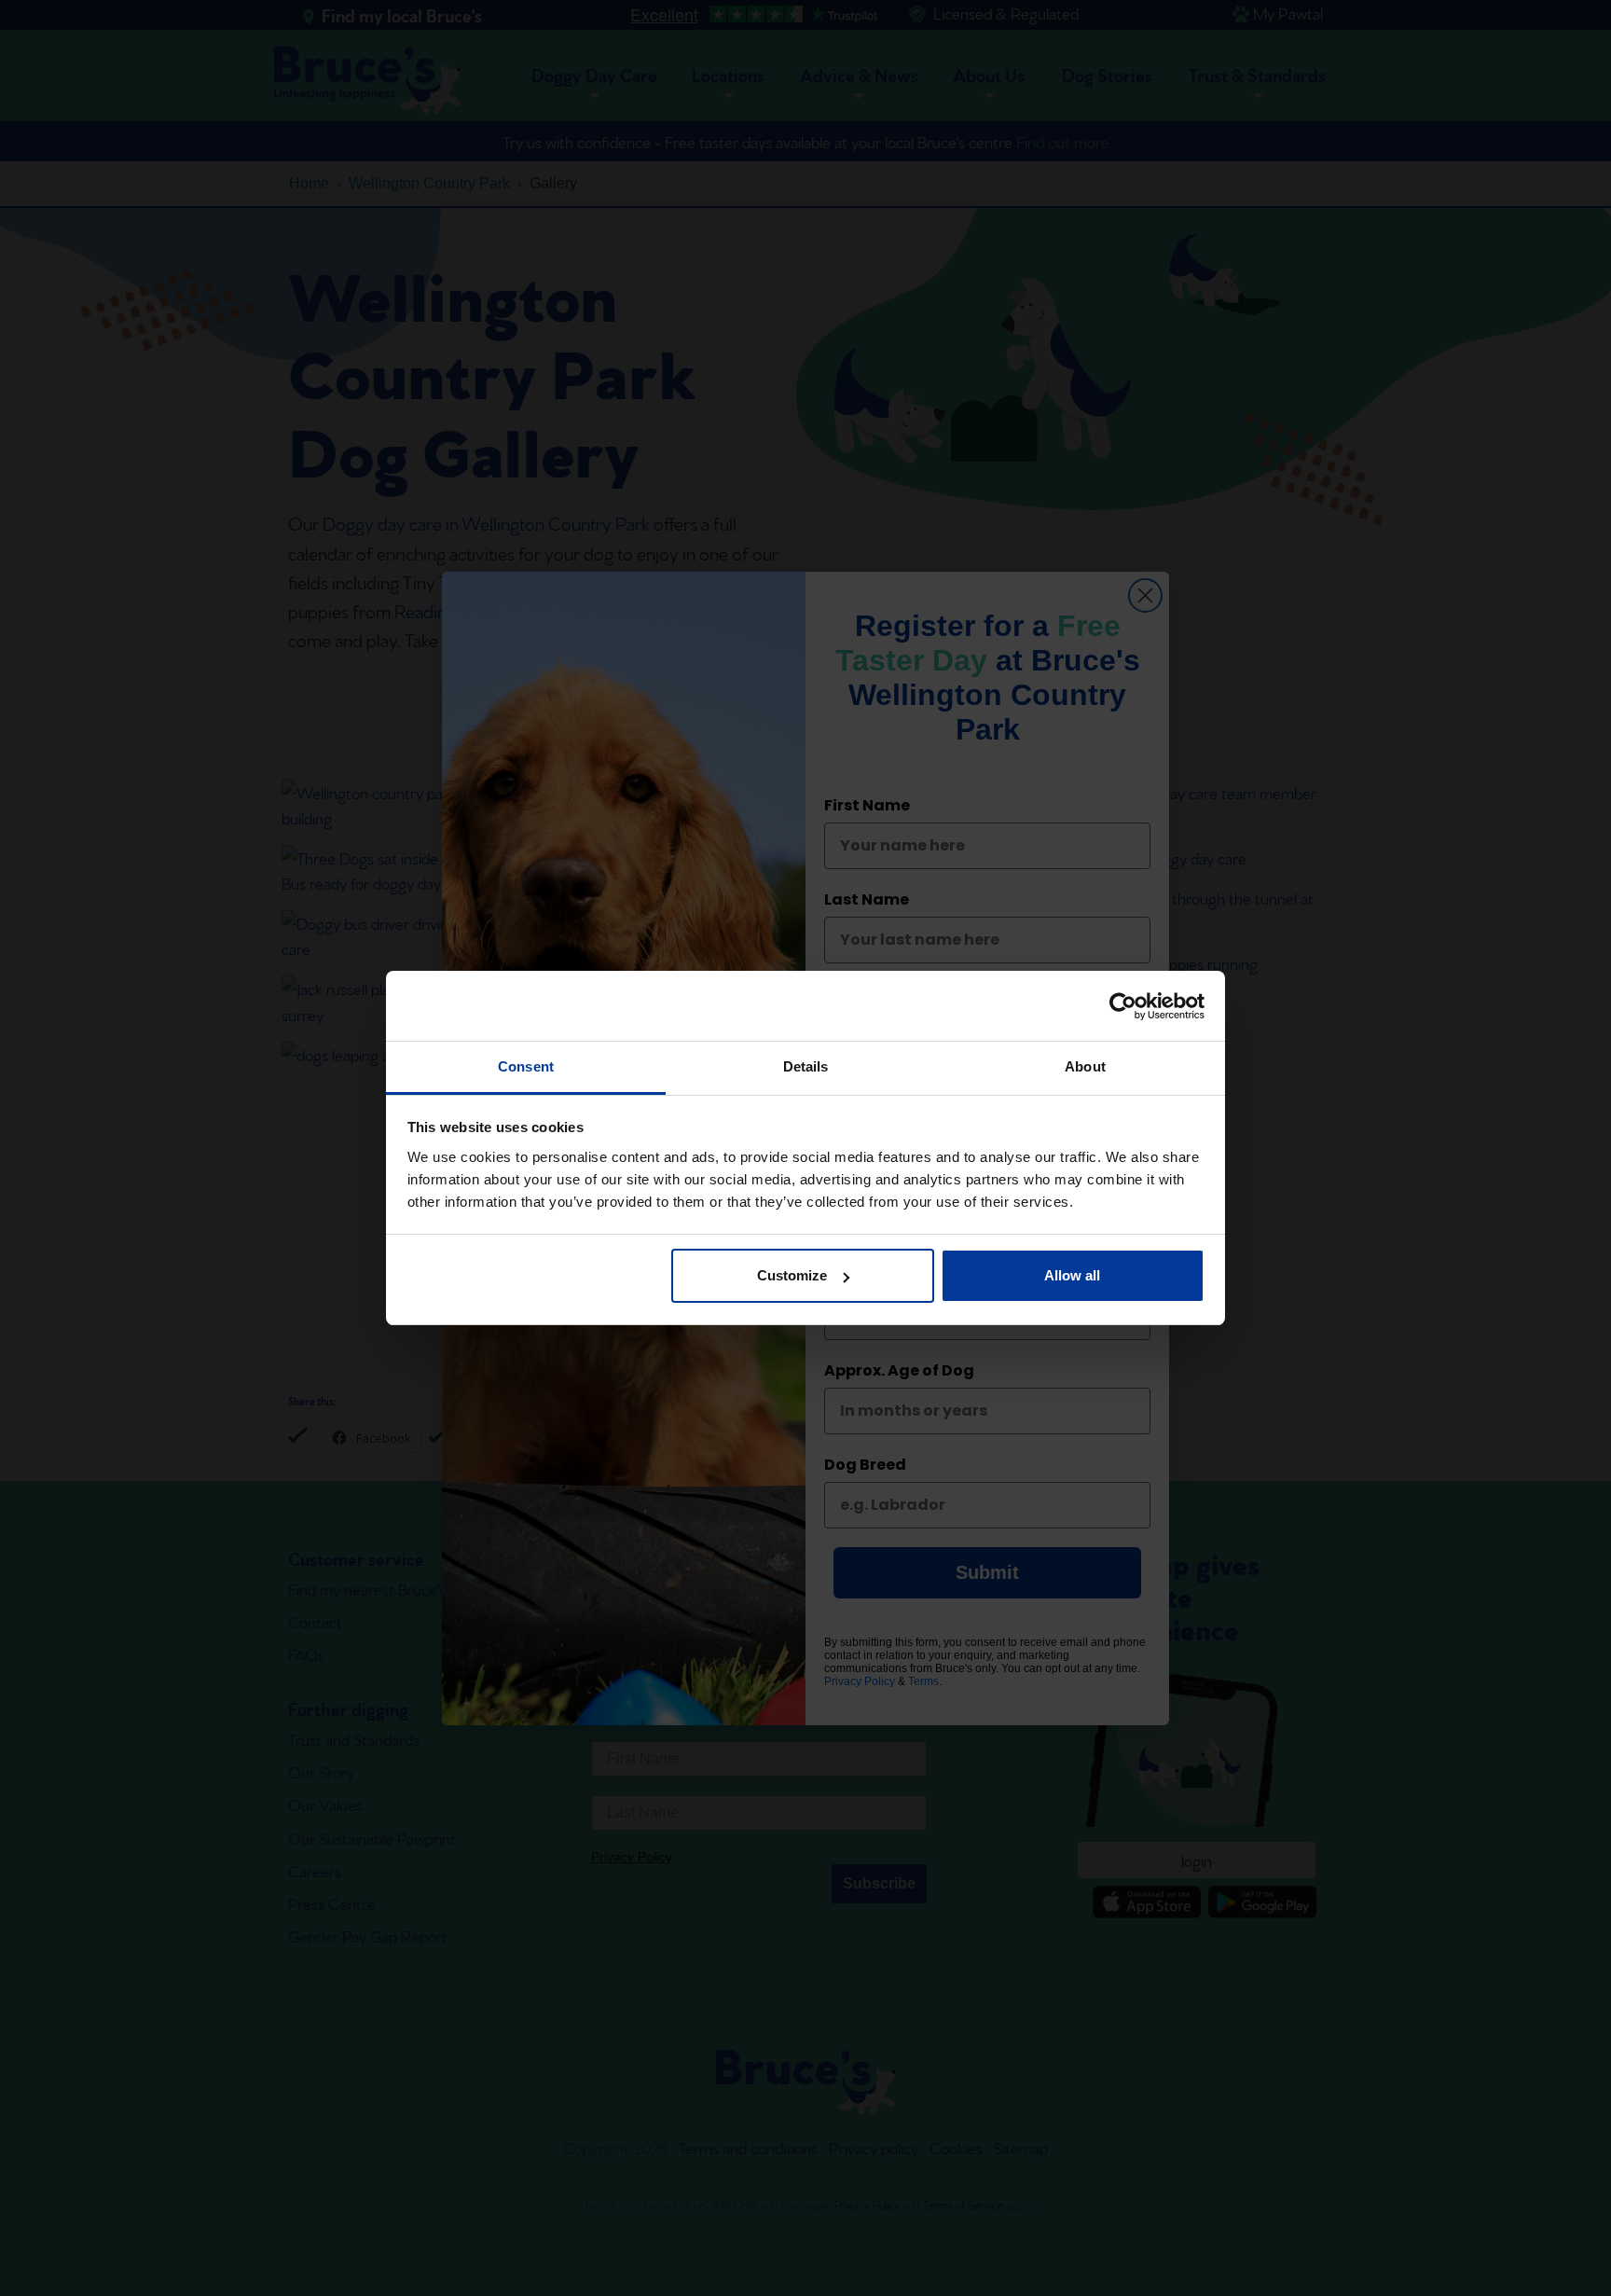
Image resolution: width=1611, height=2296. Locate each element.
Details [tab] (806, 1066)
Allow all (1072, 1276)
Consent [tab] (526, 1066)
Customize (792, 1276)
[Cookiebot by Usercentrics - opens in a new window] (1123, 1006)
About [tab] (1085, 1066)
